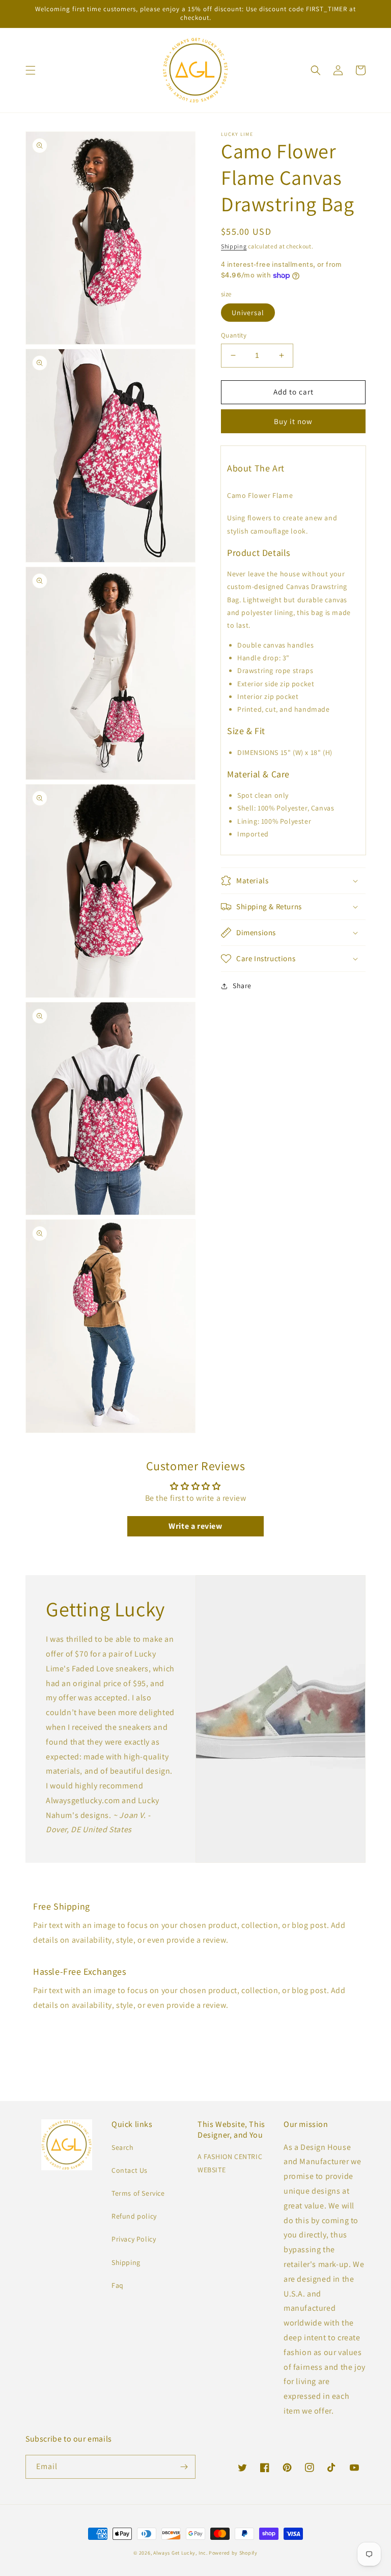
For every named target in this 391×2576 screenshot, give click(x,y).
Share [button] (242, 986)
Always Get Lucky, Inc (180, 2553)
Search (123, 2147)
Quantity (234, 335)
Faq (118, 2285)
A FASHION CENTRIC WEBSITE (230, 2163)
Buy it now (293, 421)
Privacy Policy (134, 2239)
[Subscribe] (184, 2467)
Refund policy (134, 2216)
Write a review (195, 1526)
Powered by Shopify (233, 2553)
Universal (248, 313)
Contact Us (130, 2170)
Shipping (234, 246)
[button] (31, 70)
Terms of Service (138, 2193)
